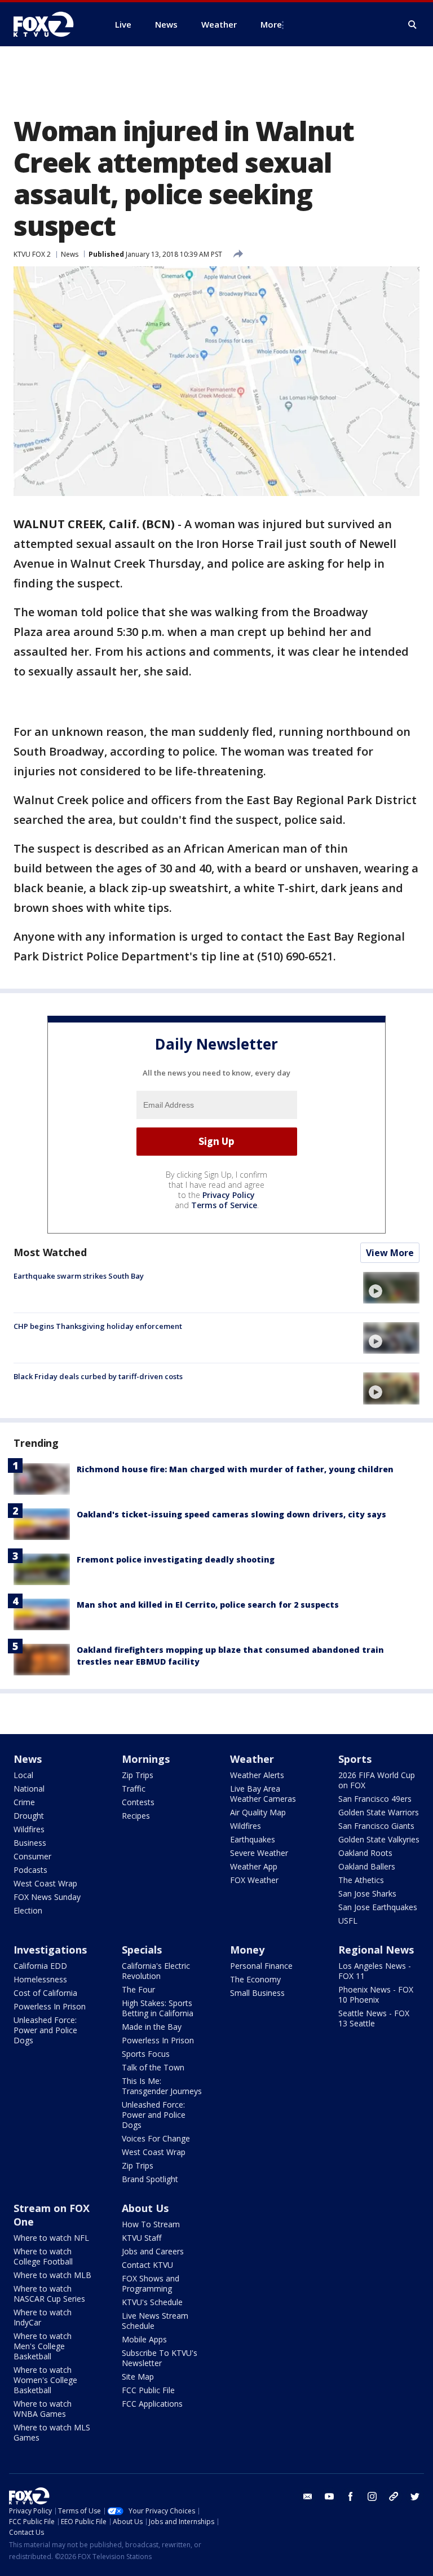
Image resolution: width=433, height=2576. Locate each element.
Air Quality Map (258, 1812)
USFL (348, 1921)
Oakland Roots (365, 1853)
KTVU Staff (142, 2238)
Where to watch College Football (43, 2256)
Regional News (376, 1950)
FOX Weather (254, 1880)
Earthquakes (253, 1839)
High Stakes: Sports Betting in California (158, 2008)
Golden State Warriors (379, 1812)
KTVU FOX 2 (32, 254)
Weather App (254, 1866)
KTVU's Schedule (152, 2302)
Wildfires (29, 1829)
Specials (142, 1950)
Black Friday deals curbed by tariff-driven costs (98, 1376)
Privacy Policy (229, 1195)
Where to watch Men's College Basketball (43, 2346)
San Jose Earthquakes (378, 1907)
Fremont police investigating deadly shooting (176, 1559)
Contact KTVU (147, 2265)
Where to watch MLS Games (52, 2432)
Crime (24, 1802)
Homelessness (40, 1979)
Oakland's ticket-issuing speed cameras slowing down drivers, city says (231, 1514)
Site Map (138, 2377)
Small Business (257, 1993)
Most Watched (50, 1252)
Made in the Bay (152, 2027)
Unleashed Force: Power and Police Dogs (45, 2030)
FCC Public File (148, 2390)
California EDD (40, 1966)
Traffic (134, 1789)
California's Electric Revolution (156, 1971)
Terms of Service (224, 1205)
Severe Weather (259, 1853)
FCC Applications (152, 2404)
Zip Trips (138, 1775)
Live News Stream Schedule (155, 2321)
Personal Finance (261, 1966)
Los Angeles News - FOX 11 (375, 1971)
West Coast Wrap (45, 1883)
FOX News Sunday (47, 1897)
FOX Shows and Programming (151, 2283)
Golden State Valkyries (379, 1839)
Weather (252, 1759)
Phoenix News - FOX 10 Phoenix (376, 1994)
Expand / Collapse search (413, 25)
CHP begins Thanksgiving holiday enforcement (98, 1326)
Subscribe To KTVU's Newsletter (160, 2358)
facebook (351, 2496)
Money (247, 1950)
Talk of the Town (153, 2067)
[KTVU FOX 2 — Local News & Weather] (51, 24)
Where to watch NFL (51, 2238)
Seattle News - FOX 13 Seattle (374, 2018)
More (271, 24)
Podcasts (30, 1870)
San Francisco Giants (376, 1826)
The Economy (255, 1979)
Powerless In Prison (50, 2006)
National (29, 1789)
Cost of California (45, 1993)
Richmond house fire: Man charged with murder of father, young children (235, 1469)
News (70, 254)
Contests (138, 1802)
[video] (391, 1288)
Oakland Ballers (367, 1866)
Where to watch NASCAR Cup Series (49, 2294)
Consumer (32, 1856)
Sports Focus (146, 2054)
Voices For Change (156, 2138)
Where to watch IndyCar (43, 2317)
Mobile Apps (144, 2339)
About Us (145, 2208)
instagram (372, 2496)
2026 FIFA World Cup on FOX (377, 1780)
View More (390, 1253)
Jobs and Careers (153, 2251)
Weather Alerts (257, 1775)
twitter (415, 2496)
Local (23, 1775)
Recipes (136, 1816)
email (308, 2496)
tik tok (394, 2496)
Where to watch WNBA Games (43, 2409)
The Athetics (361, 1880)
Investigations (50, 1950)
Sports (355, 1759)
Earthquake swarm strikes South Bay (79, 1276)
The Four (138, 1989)
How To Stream (151, 2224)
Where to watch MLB (52, 2275)
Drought (29, 1816)
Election (28, 1910)
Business (30, 1843)
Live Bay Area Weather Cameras (263, 1794)
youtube (329, 2496)
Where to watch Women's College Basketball (45, 2380)
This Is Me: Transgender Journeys (162, 2086)
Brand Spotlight (150, 2179)
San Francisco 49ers (375, 1799)
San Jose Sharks (367, 1893)
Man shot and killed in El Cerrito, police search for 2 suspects (208, 1605)
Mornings (146, 1759)
